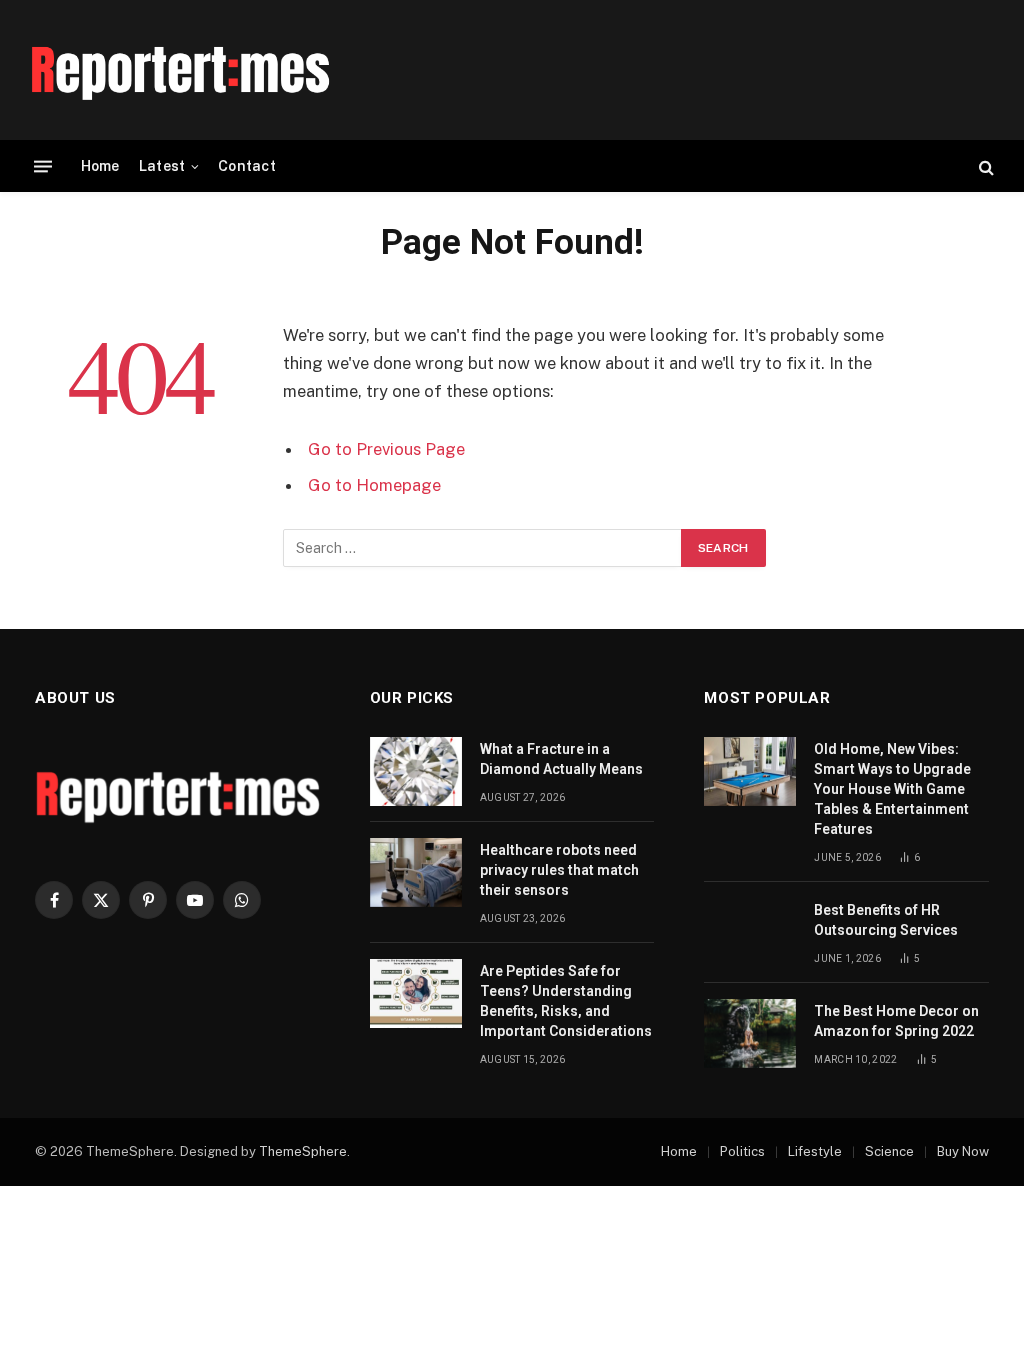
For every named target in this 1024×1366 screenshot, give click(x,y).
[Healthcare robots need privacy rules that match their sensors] (416, 872)
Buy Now (963, 1151)
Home (100, 166)
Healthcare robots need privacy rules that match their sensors (559, 870)
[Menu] (43, 166)
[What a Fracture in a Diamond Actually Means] (416, 771)
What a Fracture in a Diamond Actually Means (561, 759)
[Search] (984, 166)
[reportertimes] (180, 70)
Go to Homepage (374, 485)
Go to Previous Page (386, 449)
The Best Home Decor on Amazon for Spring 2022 (896, 1021)
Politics (742, 1151)
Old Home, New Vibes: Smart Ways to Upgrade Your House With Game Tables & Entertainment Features (892, 789)
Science (889, 1151)
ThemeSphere (303, 1151)
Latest (162, 166)
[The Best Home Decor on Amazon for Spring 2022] (750, 1033)
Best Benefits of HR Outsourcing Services (886, 920)
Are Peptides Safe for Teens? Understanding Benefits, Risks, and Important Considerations (566, 1001)
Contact (247, 166)
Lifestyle (815, 1151)
